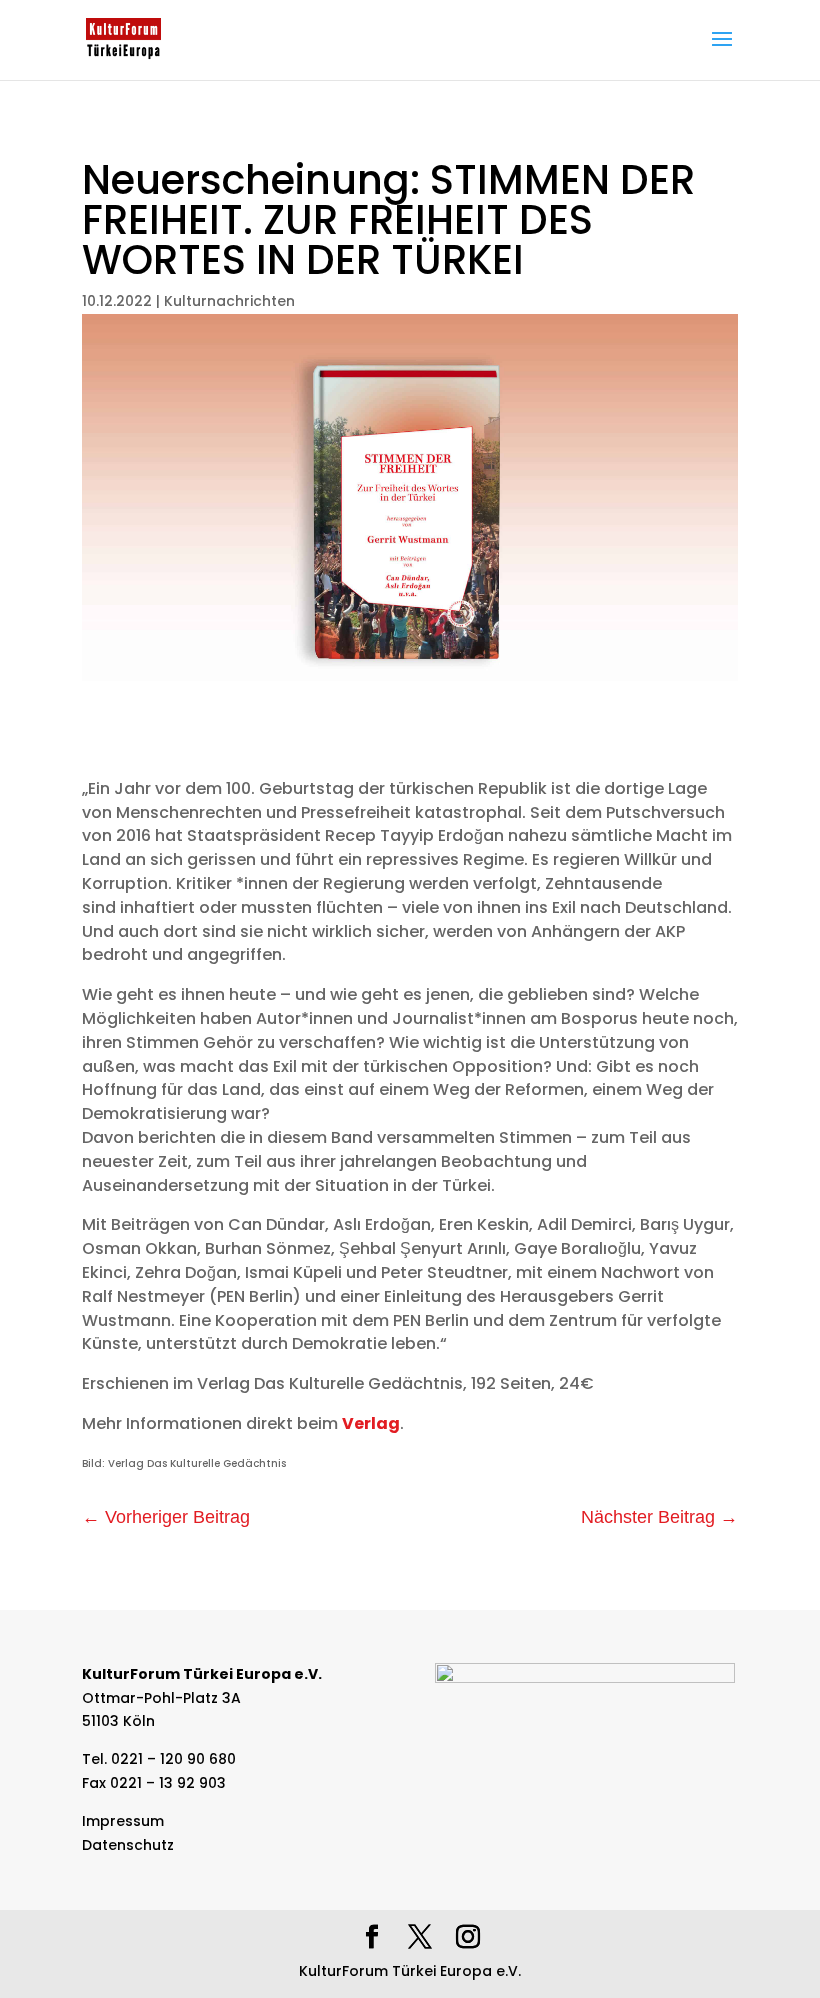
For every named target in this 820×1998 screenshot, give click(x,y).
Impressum (123, 1821)
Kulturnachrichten (229, 301)
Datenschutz (128, 1845)
